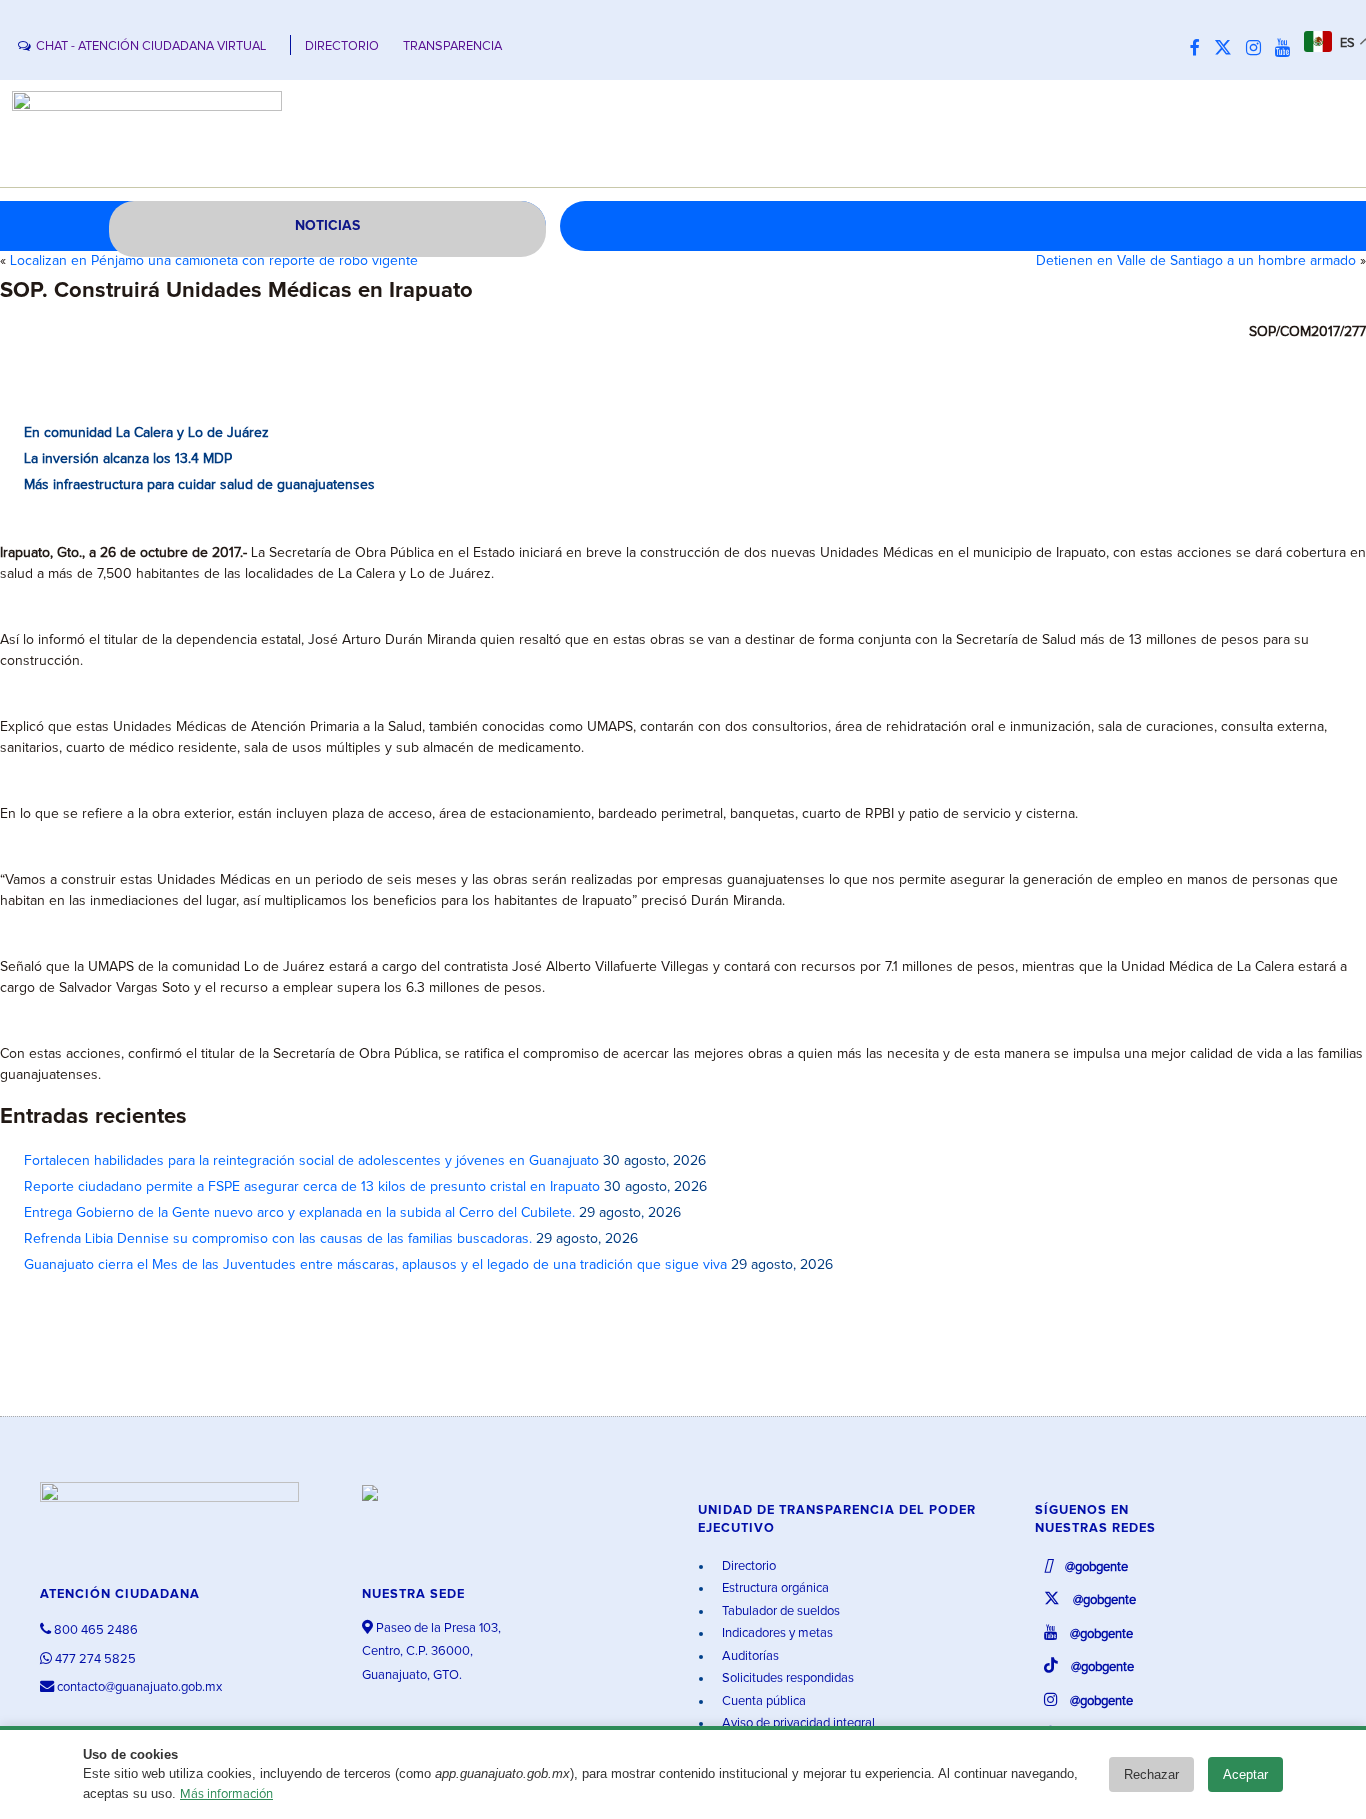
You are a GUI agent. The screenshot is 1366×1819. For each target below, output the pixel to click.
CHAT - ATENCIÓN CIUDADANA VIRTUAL (151, 46)
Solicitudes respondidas (786, 1678)
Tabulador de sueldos (779, 1611)
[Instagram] (1258, 49)
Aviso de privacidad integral (797, 1723)
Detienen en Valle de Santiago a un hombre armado (1196, 261)
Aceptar (1245, 1774)
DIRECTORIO (342, 46)
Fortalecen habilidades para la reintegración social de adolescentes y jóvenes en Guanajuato (311, 1161)
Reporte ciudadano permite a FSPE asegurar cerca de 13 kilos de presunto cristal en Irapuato (312, 1187)
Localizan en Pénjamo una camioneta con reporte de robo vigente (214, 261)
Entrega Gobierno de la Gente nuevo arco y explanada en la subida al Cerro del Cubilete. (299, 1213)
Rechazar (1151, 1774)
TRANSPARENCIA (452, 46)
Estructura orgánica (774, 1588)
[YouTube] (1287, 49)
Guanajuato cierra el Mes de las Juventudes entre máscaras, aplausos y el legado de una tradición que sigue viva (375, 1265)
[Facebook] (1200, 49)
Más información (226, 1794)
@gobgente (1095, 1567)
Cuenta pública (762, 1701)
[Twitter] (1228, 49)
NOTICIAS (327, 226)
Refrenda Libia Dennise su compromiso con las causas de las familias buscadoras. (278, 1239)
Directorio (747, 1566)
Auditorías (749, 1656)
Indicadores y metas (776, 1633)
